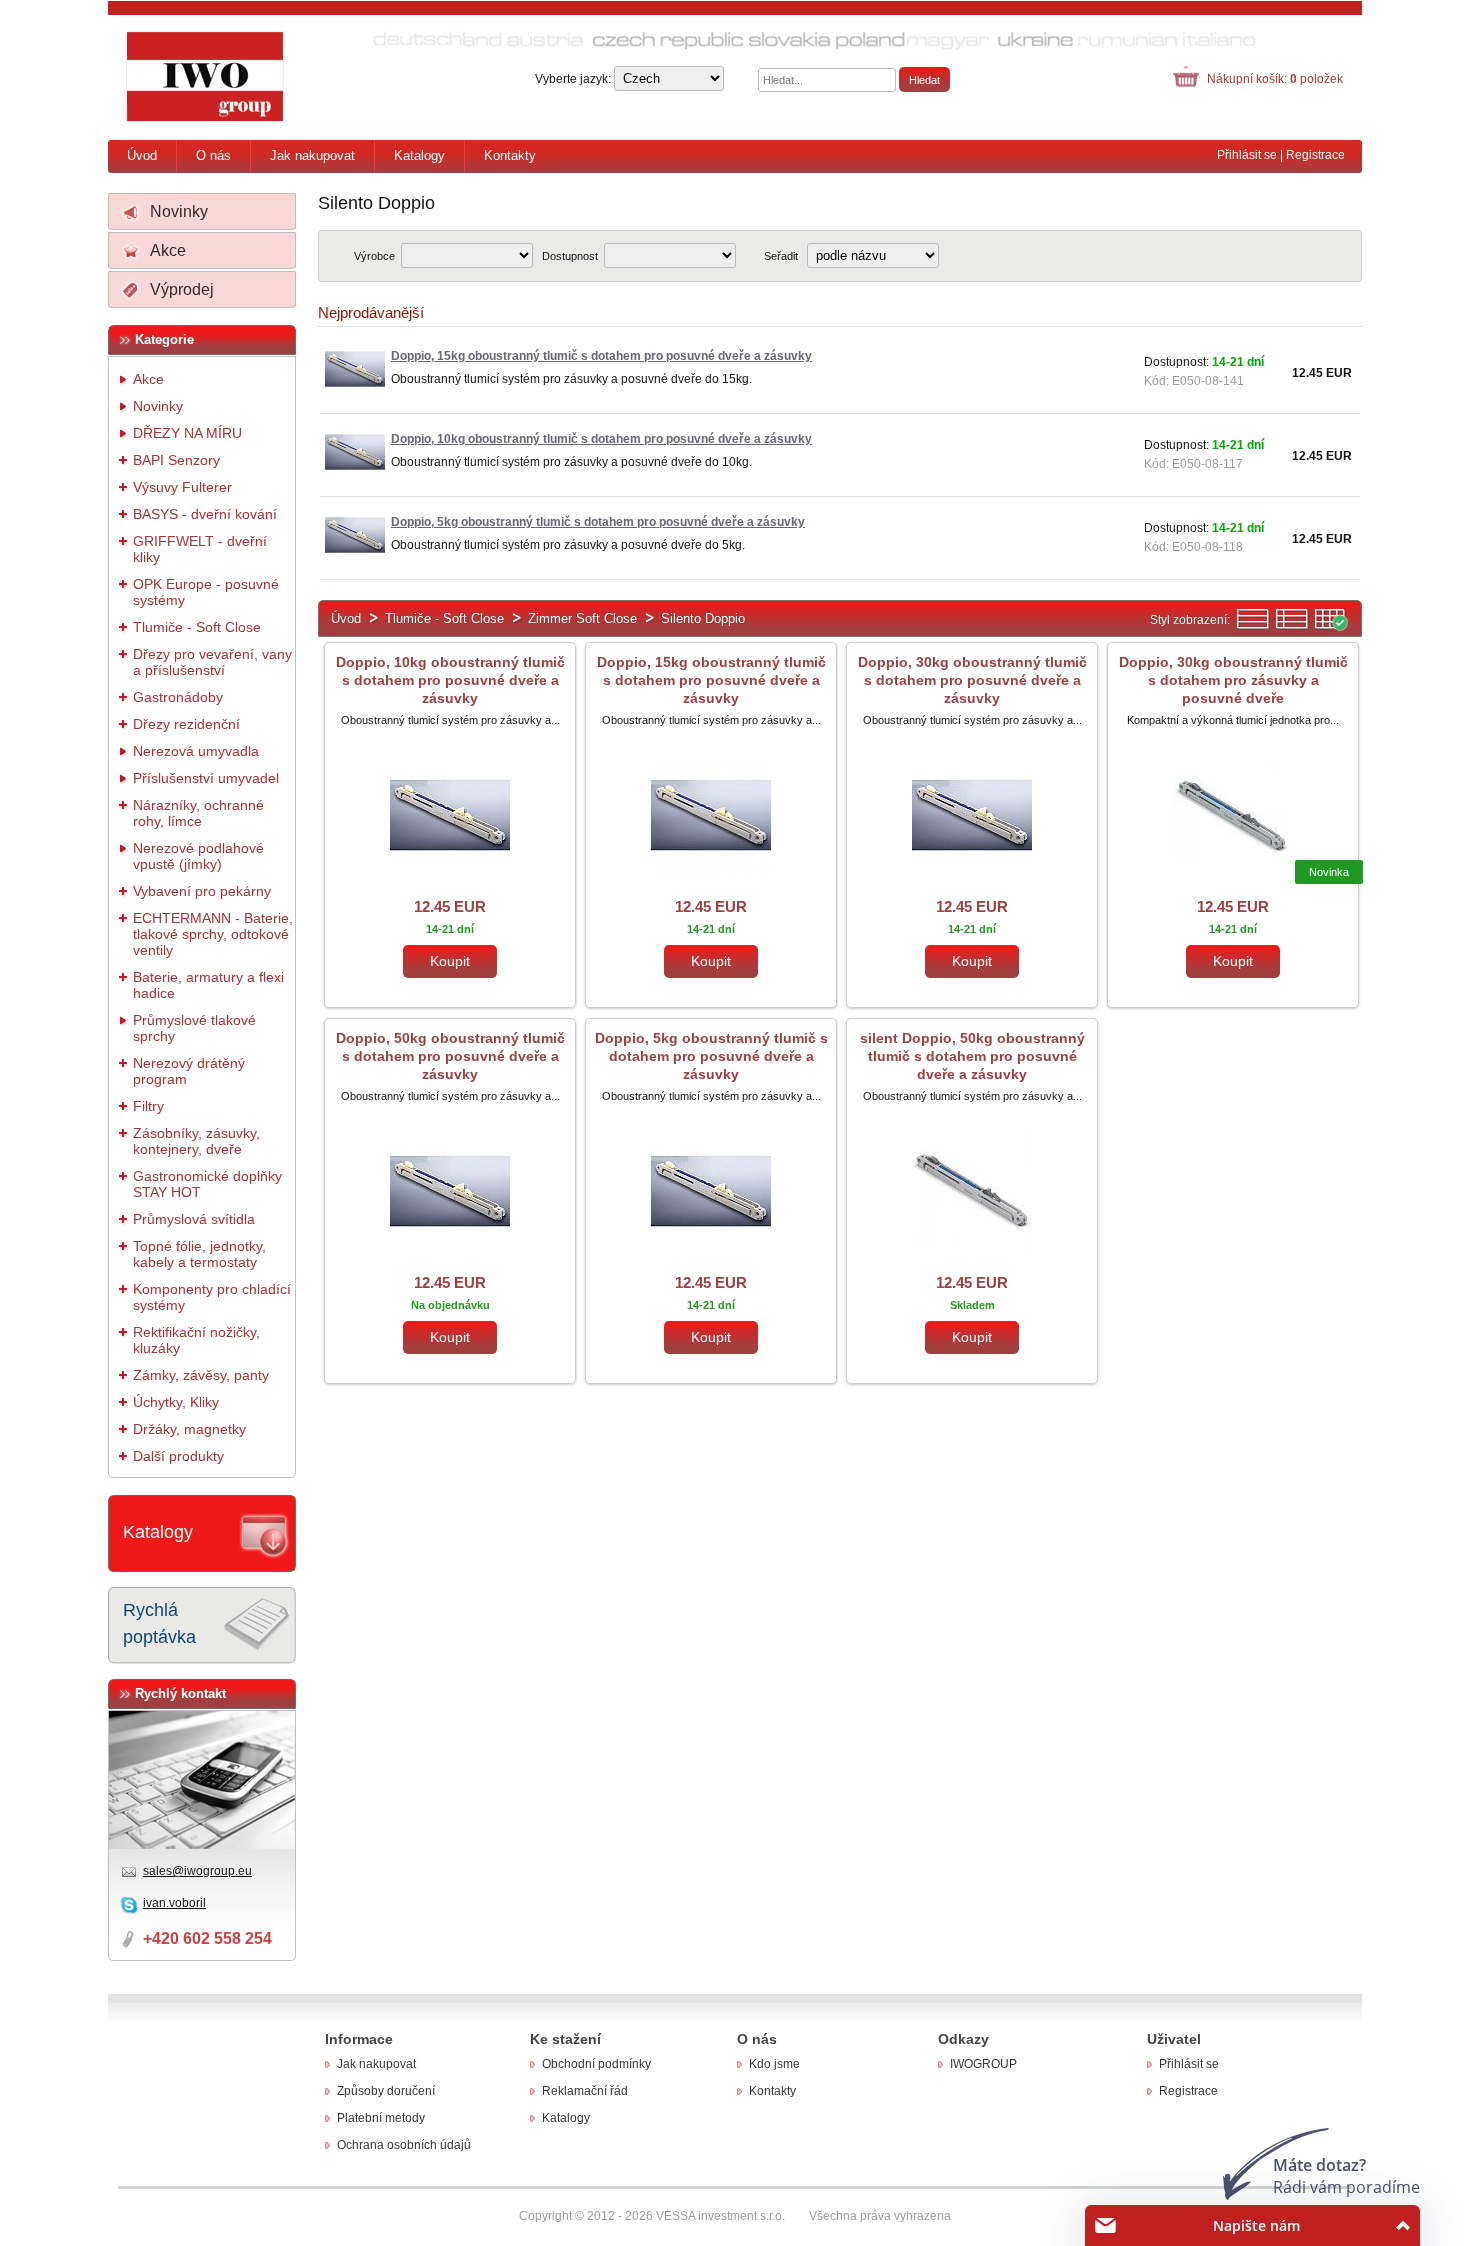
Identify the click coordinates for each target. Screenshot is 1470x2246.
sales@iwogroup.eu (197, 1871)
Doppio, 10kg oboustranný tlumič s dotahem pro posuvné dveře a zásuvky (450, 680)
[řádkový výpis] (1253, 626)
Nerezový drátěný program (189, 1071)
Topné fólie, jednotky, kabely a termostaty (199, 1254)
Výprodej (182, 289)
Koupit (450, 961)
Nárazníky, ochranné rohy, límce (198, 813)
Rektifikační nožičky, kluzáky (196, 1340)
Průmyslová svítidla (194, 1219)
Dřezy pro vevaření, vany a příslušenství (212, 662)
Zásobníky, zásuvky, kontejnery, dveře (196, 1141)
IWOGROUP (983, 2064)
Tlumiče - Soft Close (197, 627)
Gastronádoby (178, 697)
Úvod (142, 155)
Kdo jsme (774, 2064)
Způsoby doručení (386, 2091)
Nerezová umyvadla (196, 751)
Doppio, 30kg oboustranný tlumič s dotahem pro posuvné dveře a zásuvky (972, 680)
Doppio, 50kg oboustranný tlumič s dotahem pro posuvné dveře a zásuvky (450, 1056)
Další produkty (178, 1456)
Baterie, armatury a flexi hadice (208, 985)
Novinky (179, 211)
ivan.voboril (174, 1903)
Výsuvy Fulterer (182, 487)
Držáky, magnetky (189, 1429)
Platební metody (381, 2118)
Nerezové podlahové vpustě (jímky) (198, 856)
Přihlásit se (1247, 155)
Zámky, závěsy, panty (201, 1375)
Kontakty (510, 155)
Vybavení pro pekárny (202, 891)
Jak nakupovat (312, 155)
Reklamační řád (585, 2091)
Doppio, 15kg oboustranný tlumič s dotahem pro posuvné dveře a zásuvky (711, 680)
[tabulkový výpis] (1331, 626)
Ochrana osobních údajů (404, 2145)
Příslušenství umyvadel (206, 778)
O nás (213, 155)
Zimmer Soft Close (582, 618)
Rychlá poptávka (159, 1623)
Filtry (148, 1106)
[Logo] (206, 77)
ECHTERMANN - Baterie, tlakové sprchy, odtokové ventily (213, 934)
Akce (168, 250)
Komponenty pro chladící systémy (212, 1297)
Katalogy (419, 155)
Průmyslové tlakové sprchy (194, 1028)
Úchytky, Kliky (176, 1402)
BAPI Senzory (176, 460)
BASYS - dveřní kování (205, 514)
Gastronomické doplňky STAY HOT (207, 1184)
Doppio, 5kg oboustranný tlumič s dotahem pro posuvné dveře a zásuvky (711, 1056)
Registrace (1315, 155)
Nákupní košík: (1275, 79)
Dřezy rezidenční (186, 724)
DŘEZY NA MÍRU (187, 433)
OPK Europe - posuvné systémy (206, 592)
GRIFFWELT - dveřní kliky (200, 549)
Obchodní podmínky (596, 2064)
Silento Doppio (703, 618)
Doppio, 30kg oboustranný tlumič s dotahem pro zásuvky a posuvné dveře (1233, 680)
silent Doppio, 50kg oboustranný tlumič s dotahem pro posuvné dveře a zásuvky (972, 1056)
